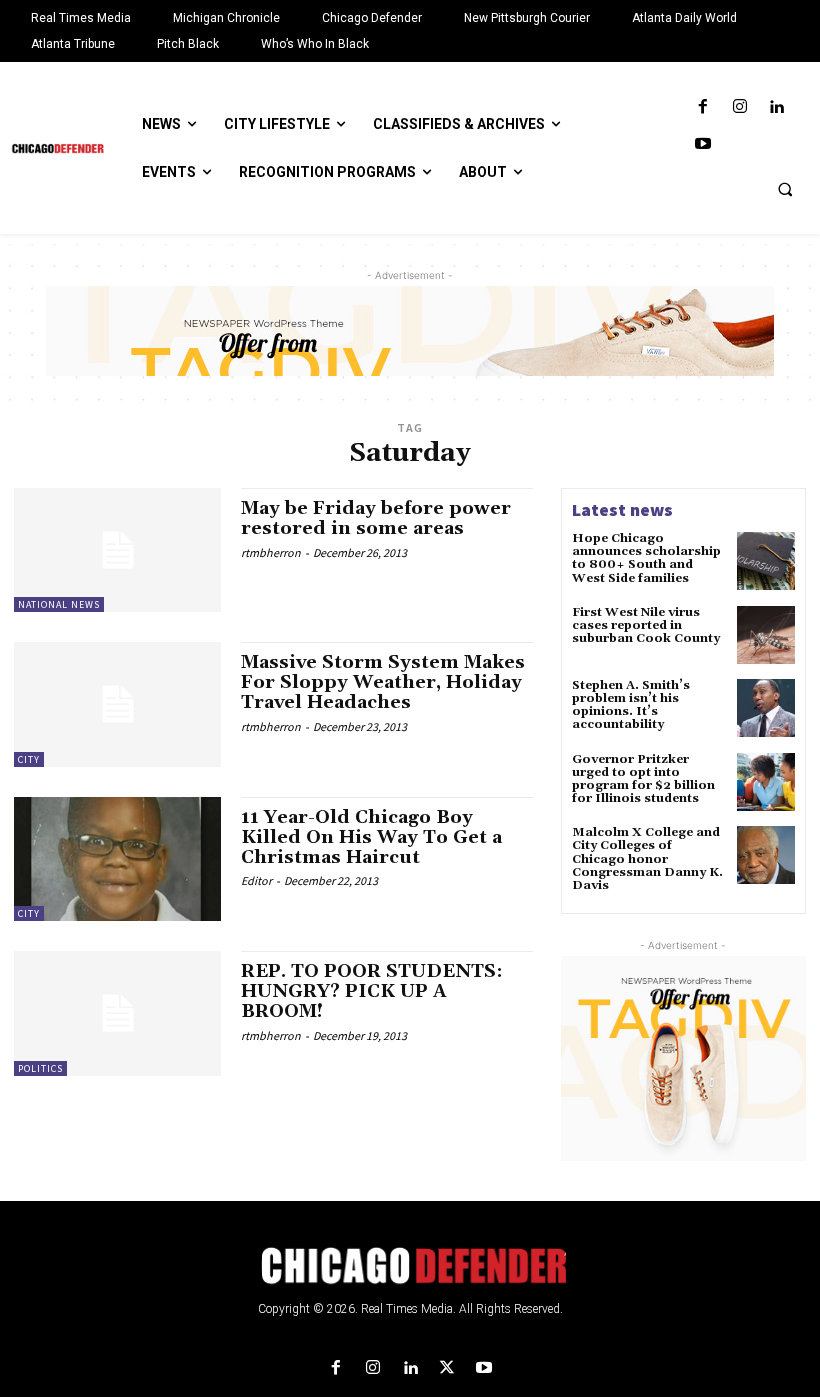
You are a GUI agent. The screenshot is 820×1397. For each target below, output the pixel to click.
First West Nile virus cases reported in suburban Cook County (647, 625)
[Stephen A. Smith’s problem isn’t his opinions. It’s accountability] (766, 708)
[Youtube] (702, 144)
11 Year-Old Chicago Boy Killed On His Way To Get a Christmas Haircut (371, 837)
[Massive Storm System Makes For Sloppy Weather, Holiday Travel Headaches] (117, 704)
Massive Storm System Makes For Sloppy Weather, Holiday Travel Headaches (383, 682)
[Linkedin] (776, 107)
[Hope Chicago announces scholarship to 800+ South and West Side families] (766, 561)
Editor (256, 880)
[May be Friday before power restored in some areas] (117, 550)
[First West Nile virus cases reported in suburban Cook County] (766, 635)
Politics (40, 1068)
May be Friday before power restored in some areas (376, 518)
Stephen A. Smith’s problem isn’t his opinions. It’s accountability (631, 705)
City (29, 759)
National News (59, 604)
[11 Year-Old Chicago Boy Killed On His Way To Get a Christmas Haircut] (117, 859)
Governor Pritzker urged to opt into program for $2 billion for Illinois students (643, 779)
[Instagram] (739, 107)
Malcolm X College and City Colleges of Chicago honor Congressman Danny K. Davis (647, 859)
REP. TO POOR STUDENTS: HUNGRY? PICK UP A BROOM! (372, 991)
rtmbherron (271, 552)
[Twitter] (447, 1368)
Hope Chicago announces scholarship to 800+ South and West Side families (646, 558)
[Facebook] (702, 107)
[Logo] (410, 1266)
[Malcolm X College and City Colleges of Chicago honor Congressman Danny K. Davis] (766, 855)
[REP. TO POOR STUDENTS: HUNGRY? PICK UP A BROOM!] (117, 1013)
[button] (785, 189)
